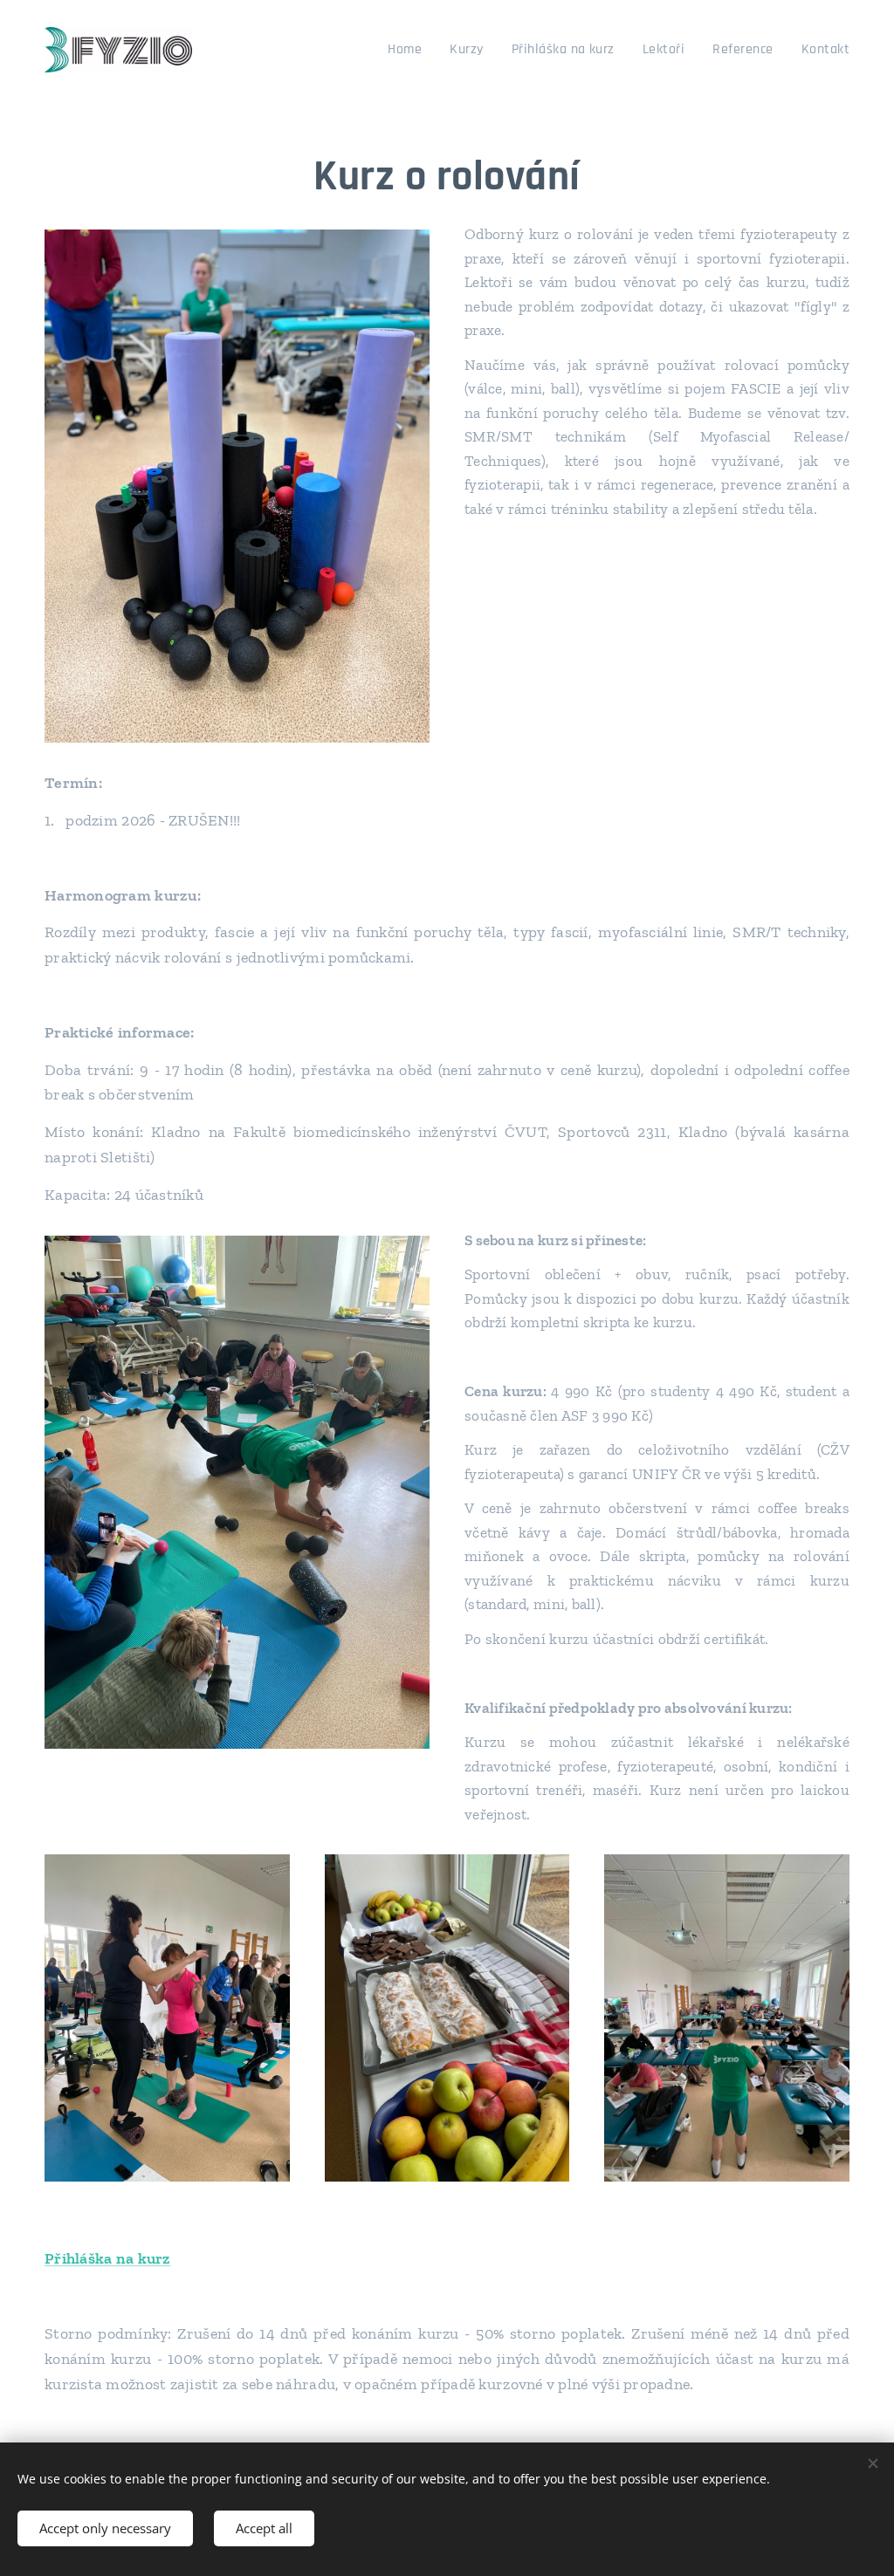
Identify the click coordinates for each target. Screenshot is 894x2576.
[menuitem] (409, 50)
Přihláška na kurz (108, 2258)
